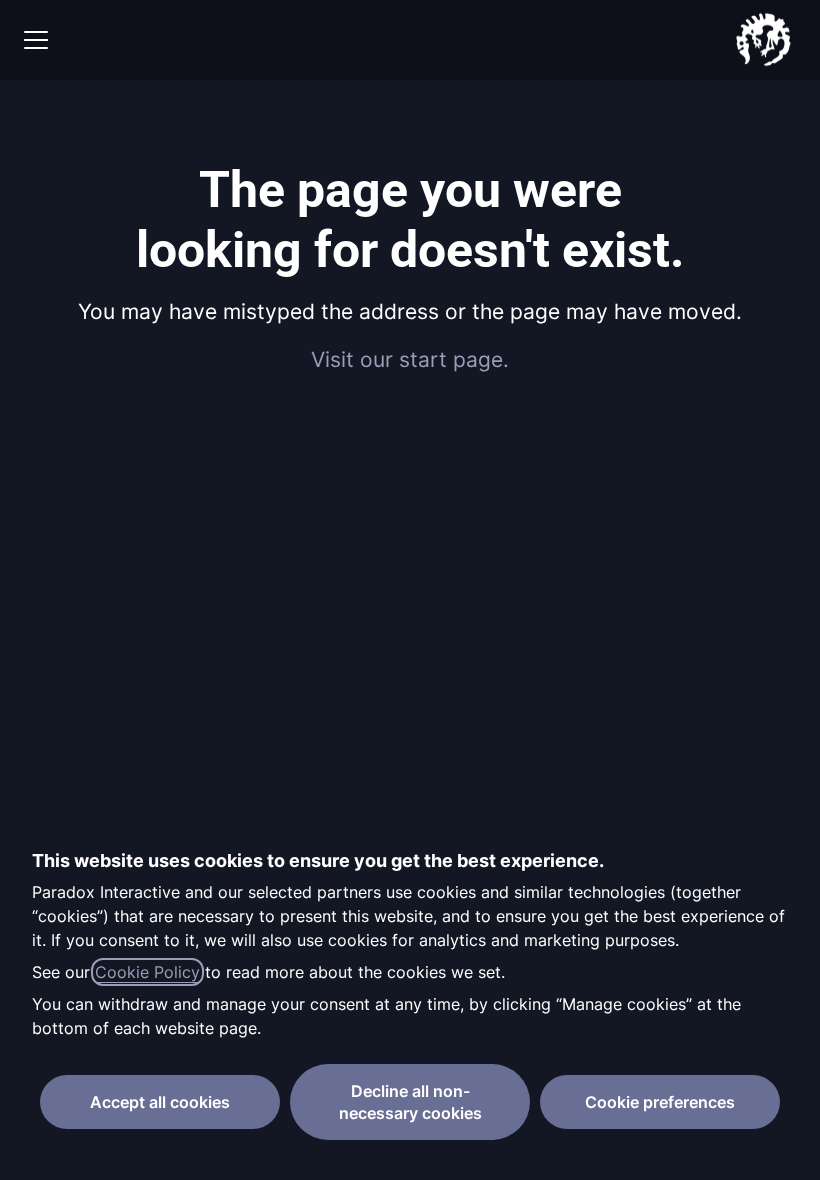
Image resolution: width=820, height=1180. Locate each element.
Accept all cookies (160, 1102)
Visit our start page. (410, 359)
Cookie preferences (660, 1102)
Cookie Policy (147, 972)
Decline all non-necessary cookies (410, 1102)
